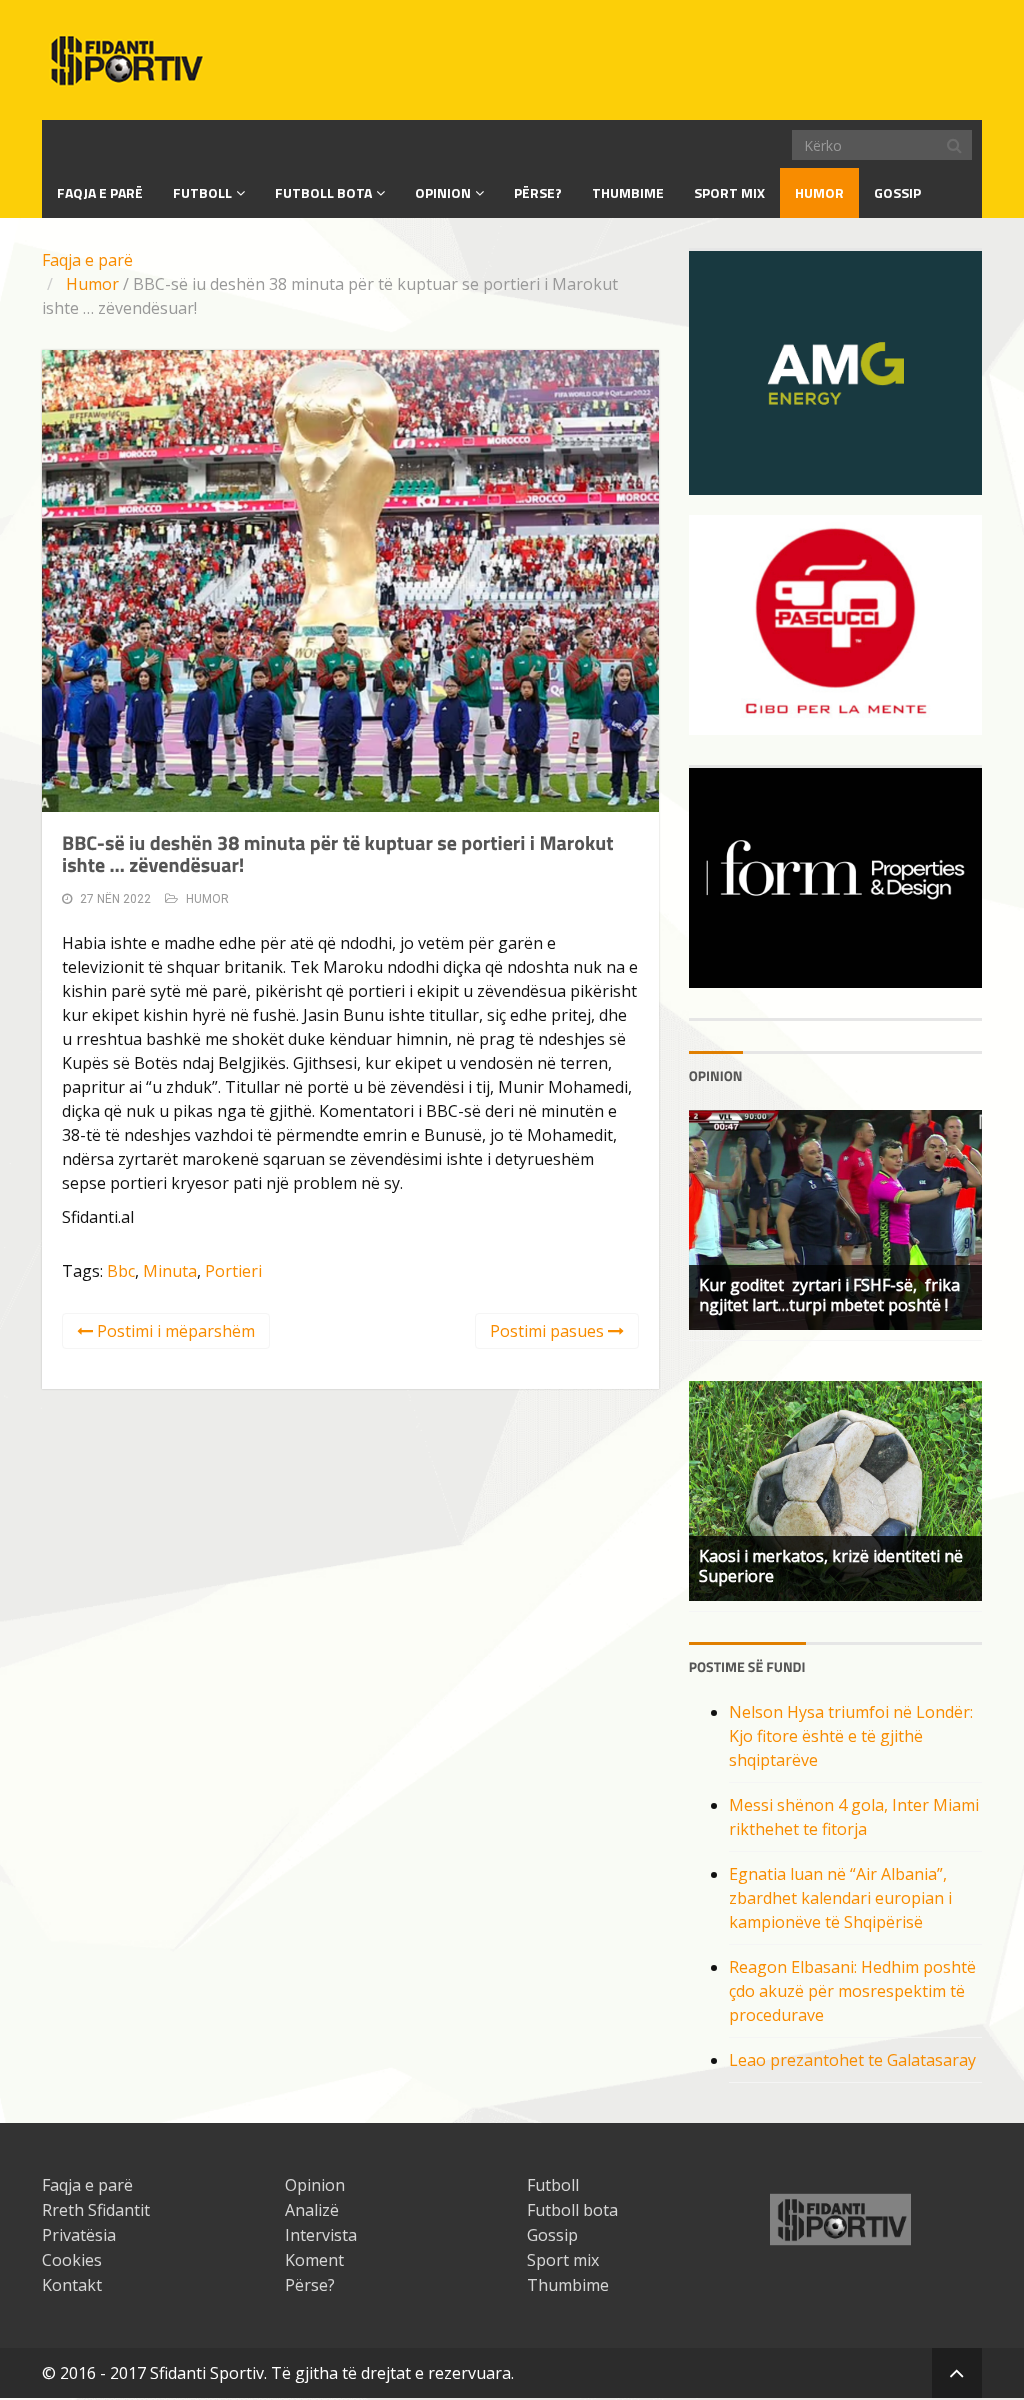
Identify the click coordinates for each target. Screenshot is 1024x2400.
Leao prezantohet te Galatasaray (852, 2060)
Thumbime (628, 192)
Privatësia (79, 2235)
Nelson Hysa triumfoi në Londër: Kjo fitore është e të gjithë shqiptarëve (851, 1736)
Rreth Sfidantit (96, 2210)
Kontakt (72, 2285)
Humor (819, 192)
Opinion (443, 192)
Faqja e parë (87, 260)
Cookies (72, 2260)
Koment (314, 2260)
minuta (170, 1271)
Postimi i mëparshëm (174, 1331)
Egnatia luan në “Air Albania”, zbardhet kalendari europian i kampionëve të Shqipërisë (840, 1898)
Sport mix (729, 192)
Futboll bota (323, 192)
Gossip (897, 192)
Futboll (202, 192)
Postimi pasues (549, 1331)
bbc (121, 1271)
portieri (233, 1271)
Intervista (321, 2235)
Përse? (538, 192)
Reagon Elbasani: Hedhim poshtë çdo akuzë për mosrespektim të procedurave (852, 1991)
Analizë (312, 2210)
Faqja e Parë (100, 192)
